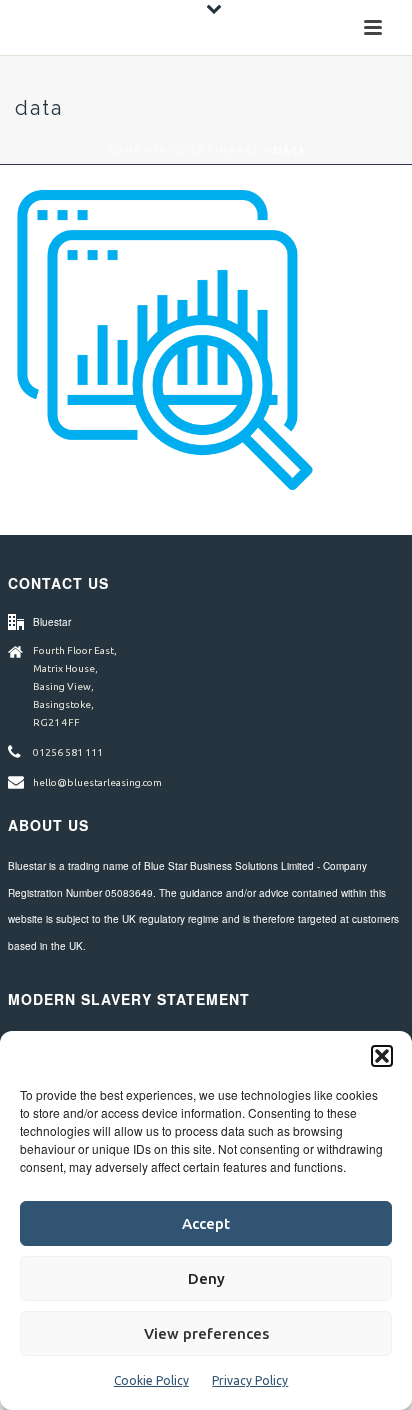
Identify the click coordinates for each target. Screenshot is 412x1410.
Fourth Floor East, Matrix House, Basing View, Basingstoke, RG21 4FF (75, 686)
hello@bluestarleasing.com (97, 782)
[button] (382, 1056)
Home (123, 150)
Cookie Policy (151, 1380)
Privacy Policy (250, 1380)
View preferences (206, 1333)
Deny (206, 1278)
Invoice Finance (207, 150)
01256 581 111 (68, 752)
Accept (206, 1223)
